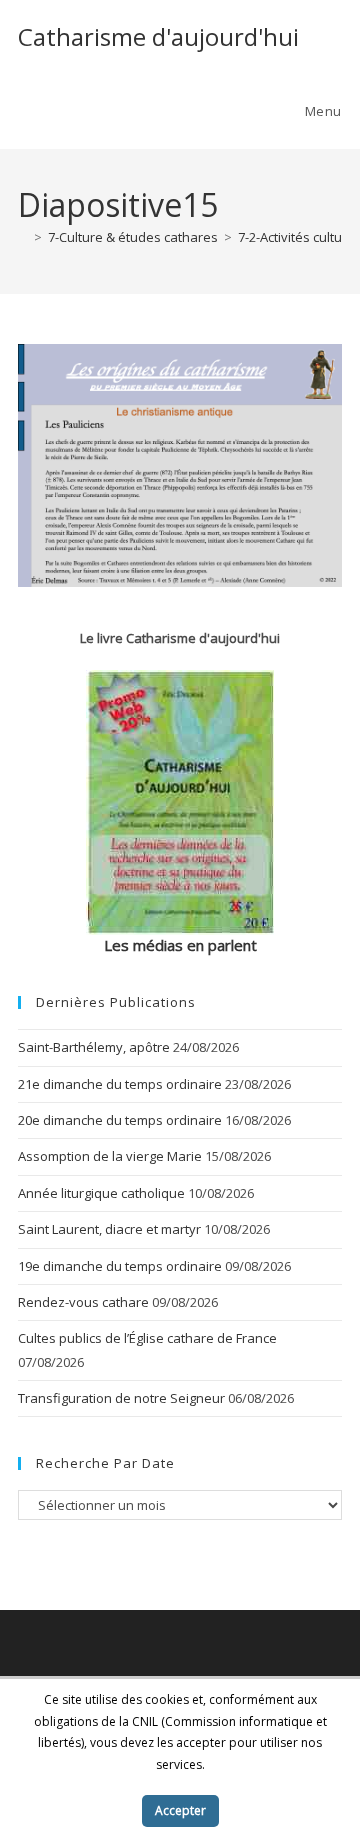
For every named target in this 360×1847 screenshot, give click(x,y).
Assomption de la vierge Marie (110, 1156)
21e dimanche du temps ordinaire (120, 1084)
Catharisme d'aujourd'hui (158, 36)
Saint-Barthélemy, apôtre (94, 1047)
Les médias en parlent (180, 945)
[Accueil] (23, 237)
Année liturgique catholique (101, 1193)
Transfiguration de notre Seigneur (121, 1398)
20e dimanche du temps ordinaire (120, 1120)
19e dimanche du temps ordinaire (120, 1266)
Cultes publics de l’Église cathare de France (147, 1338)
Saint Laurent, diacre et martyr (109, 1229)
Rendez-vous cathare (83, 1302)
